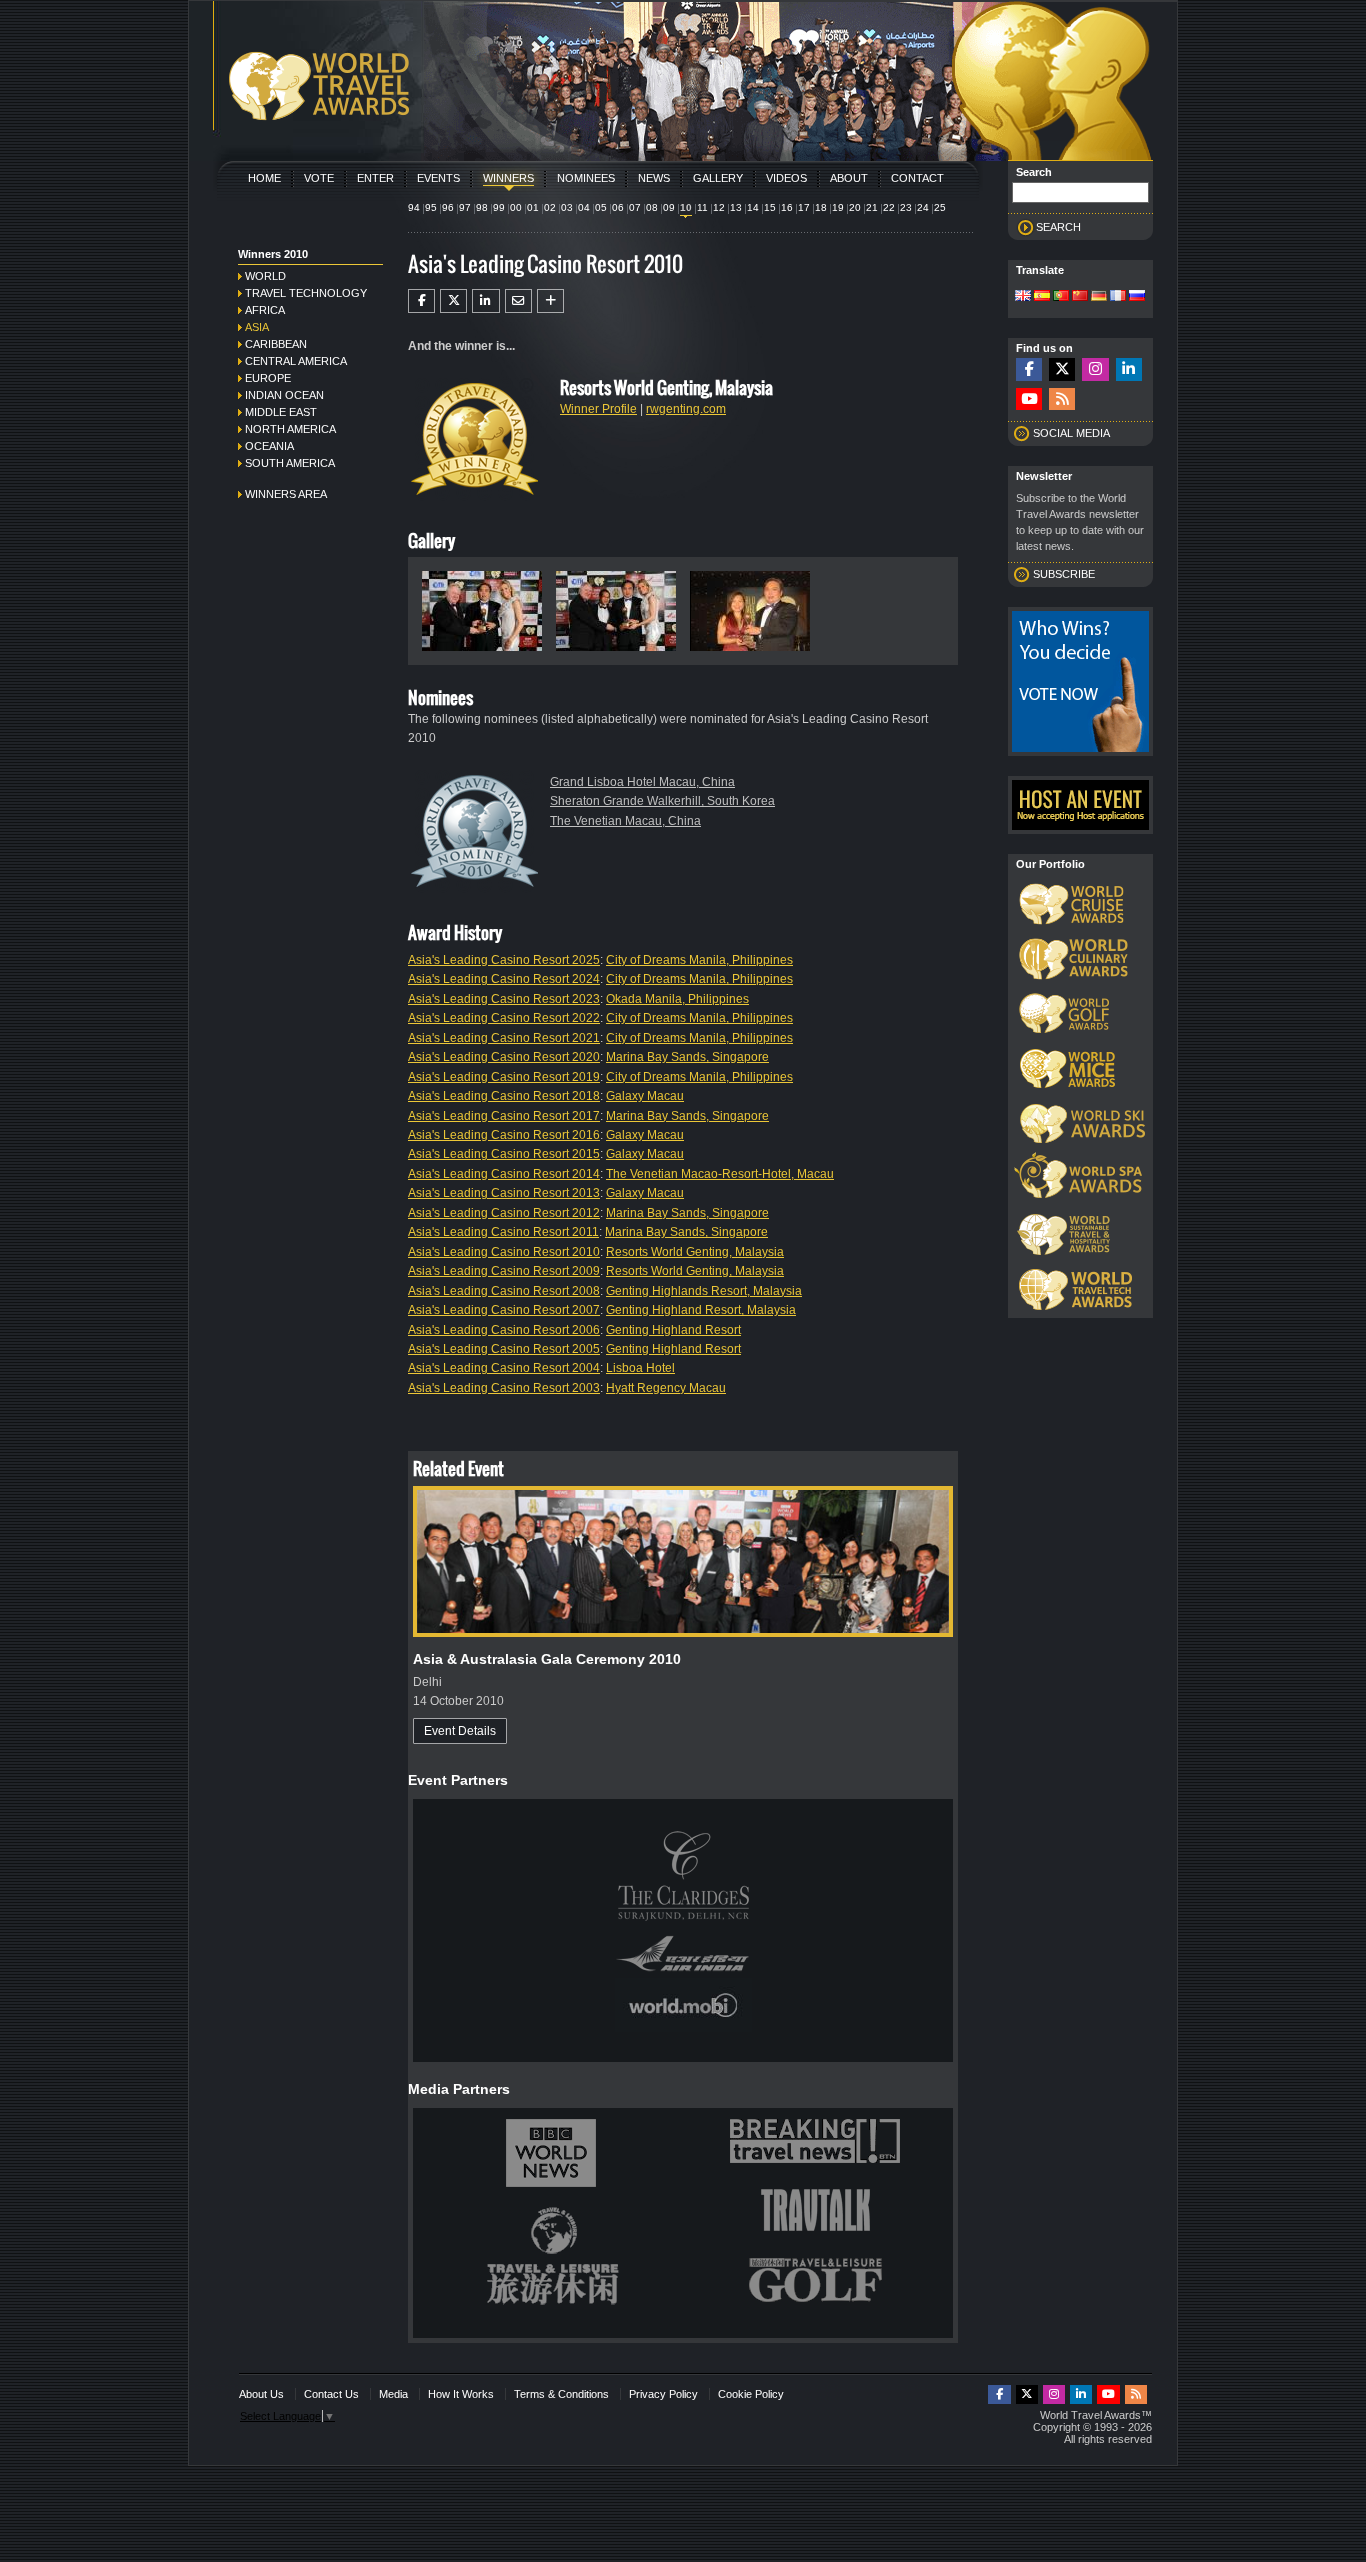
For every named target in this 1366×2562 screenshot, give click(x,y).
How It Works (461, 2394)
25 (940, 207)
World (265, 276)
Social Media (1071, 433)
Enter (375, 178)
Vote (319, 178)
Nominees (586, 178)
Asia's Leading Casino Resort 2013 (504, 1193)
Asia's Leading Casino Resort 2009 (504, 1271)
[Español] (1042, 297)
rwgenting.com (686, 409)
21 (872, 207)
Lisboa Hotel (640, 1368)
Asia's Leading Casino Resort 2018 (504, 1096)
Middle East (281, 412)
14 (753, 207)
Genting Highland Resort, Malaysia (701, 1310)
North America (290, 429)
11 (702, 207)
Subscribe (1064, 574)
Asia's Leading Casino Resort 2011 (503, 1232)
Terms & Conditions (561, 2394)
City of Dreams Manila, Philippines (699, 960)
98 (482, 207)
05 (601, 207)
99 (499, 207)
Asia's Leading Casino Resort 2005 (504, 1349)
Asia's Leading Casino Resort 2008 (504, 1291)
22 (889, 207)
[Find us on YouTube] (1029, 399)
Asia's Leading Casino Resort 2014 (504, 1174)
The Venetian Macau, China (625, 821)
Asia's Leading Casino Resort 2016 (504, 1135)
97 (465, 207)
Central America (296, 361)
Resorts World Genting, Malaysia (695, 1252)
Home (264, 178)
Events (438, 178)
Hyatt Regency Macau (666, 1388)
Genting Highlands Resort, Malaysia (704, 1291)
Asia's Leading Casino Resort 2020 (504, 1057)
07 (635, 207)
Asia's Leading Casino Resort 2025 (504, 960)
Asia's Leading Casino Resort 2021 (504, 1038)
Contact (917, 178)
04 (584, 207)
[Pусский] (1137, 297)
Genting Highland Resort (673, 1330)
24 (923, 207)
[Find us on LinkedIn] (1129, 369)
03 (567, 207)
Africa (265, 310)
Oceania (269, 446)
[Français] (1118, 297)
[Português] (1061, 297)
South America (290, 463)
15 (770, 207)
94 (414, 207)
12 (719, 207)
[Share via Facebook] (421, 301)
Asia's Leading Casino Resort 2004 (504, 1368)
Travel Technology (306, 293)
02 (550, 207)
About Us (261, 2394)
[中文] (1080, 297)
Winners (508, 178)
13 (736, 207)
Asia (257, 327)
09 (669, 207)
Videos (786, 178)
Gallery (718, 178)
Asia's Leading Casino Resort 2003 (504, 1388)
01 (533, 207)
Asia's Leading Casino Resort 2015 (504, 1154)
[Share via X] (453, 301)
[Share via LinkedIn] (485, 301)
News (654, 178)
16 (787, 207)
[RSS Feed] (1062, 399)
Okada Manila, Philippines (677, 999)
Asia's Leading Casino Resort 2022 (504, 1018)
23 (906, 207)
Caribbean (276, 344)
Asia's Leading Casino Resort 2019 (504, 1077)
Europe (268, 378)
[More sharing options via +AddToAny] (550, 301)
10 (686, 207)
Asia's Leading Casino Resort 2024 (504, 979)
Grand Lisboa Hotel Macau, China (642, 782)
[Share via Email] (518, 301)
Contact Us (331, 2394)
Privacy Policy (663, 2394)
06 (618, 207)
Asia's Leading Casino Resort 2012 (504, 1213)
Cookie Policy (751, 2394)
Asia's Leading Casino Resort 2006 (504, 1330)
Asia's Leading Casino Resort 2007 (504, 1310)
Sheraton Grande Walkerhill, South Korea (662, 801)
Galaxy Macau (645, 1096)
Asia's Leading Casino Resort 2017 (504, 1116)
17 (804, 207)
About (849, 178)
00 (516, 207)
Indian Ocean (284, 395)
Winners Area (286, 494)
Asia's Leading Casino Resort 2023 (504, 999)
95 (431, 207)
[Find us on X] (1062, 369)
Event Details (460, 1731)
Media (393, 2394)
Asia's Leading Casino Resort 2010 (504, 1252)
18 (821, 207)
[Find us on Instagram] (1095, 369)
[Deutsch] (1099, 297)
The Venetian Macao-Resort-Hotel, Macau (720, 1174)
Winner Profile (598, 409)
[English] (1023, 297)
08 (652, 207)
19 (838, 207)
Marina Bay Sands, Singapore (687, 1057)
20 (855, 207)
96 (448, 207)
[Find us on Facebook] (1029, 369)
